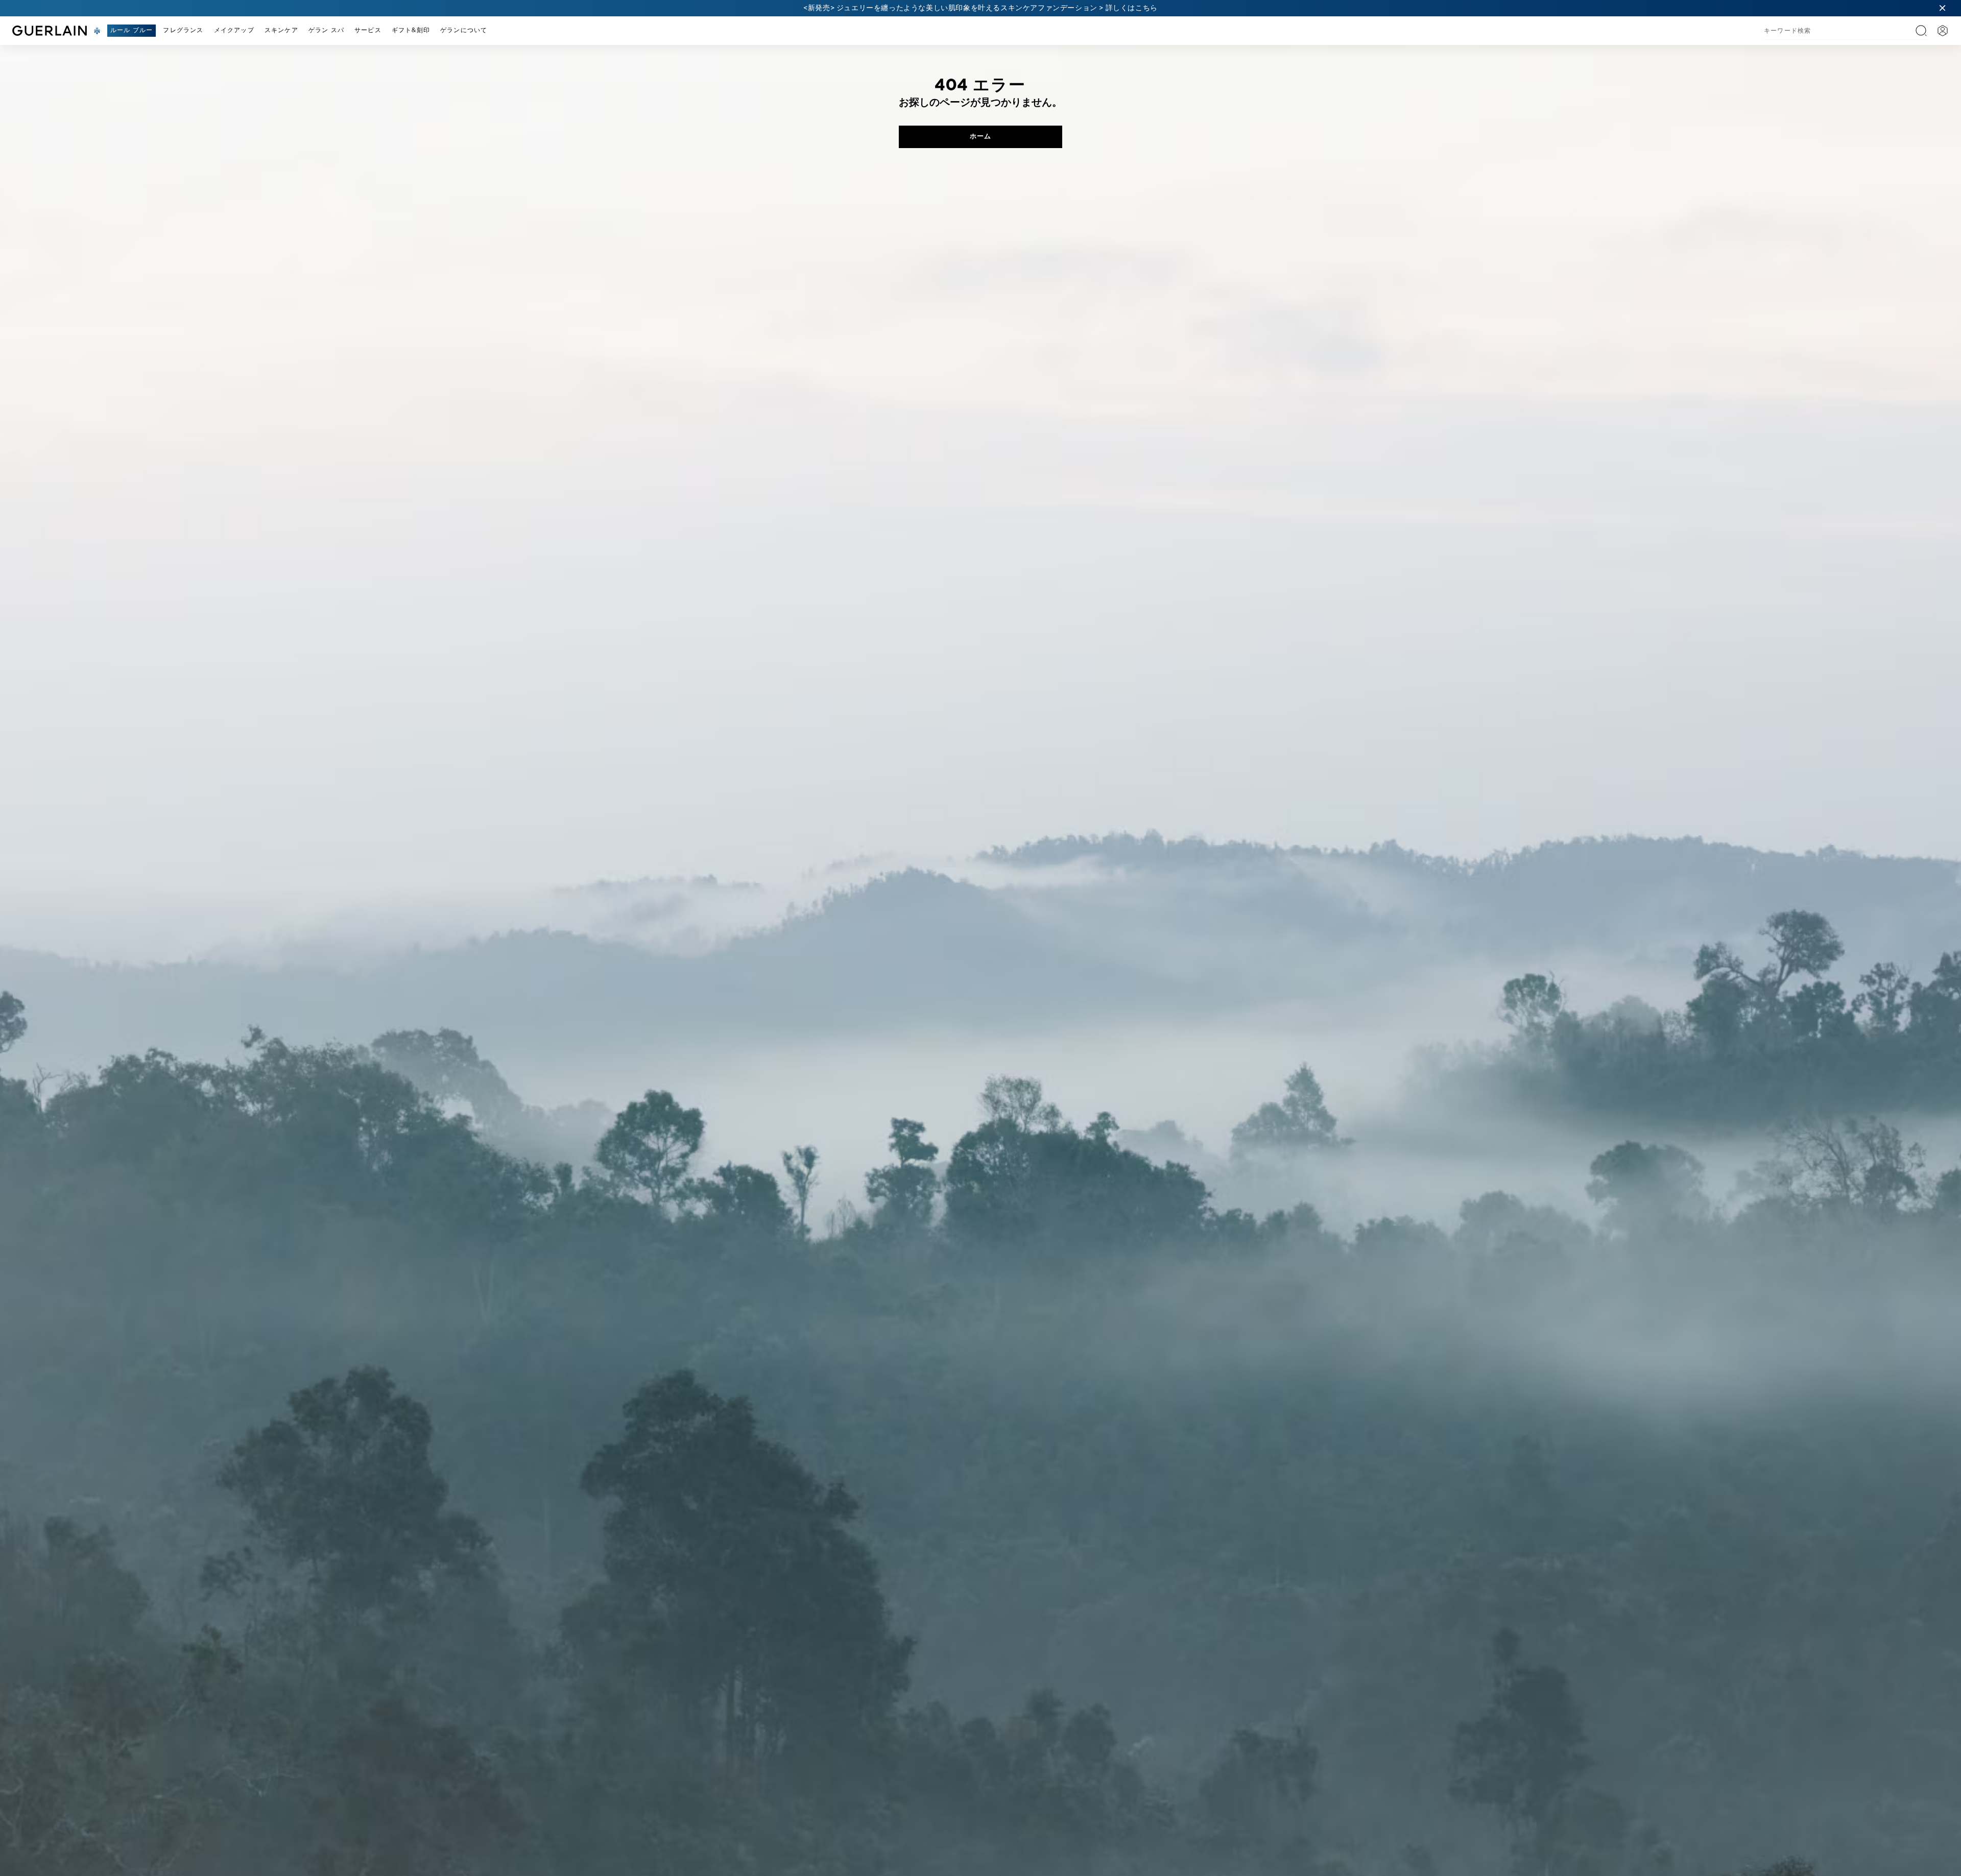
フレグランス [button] (183, 31)
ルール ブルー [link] (131, 31)
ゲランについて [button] (464, 31)
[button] (1943, 8)
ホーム (980, 137)
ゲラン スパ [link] (326, 31)
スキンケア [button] (281, 31)
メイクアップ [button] (234, 31)
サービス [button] (368, 31)
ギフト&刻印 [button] (411, 31)
